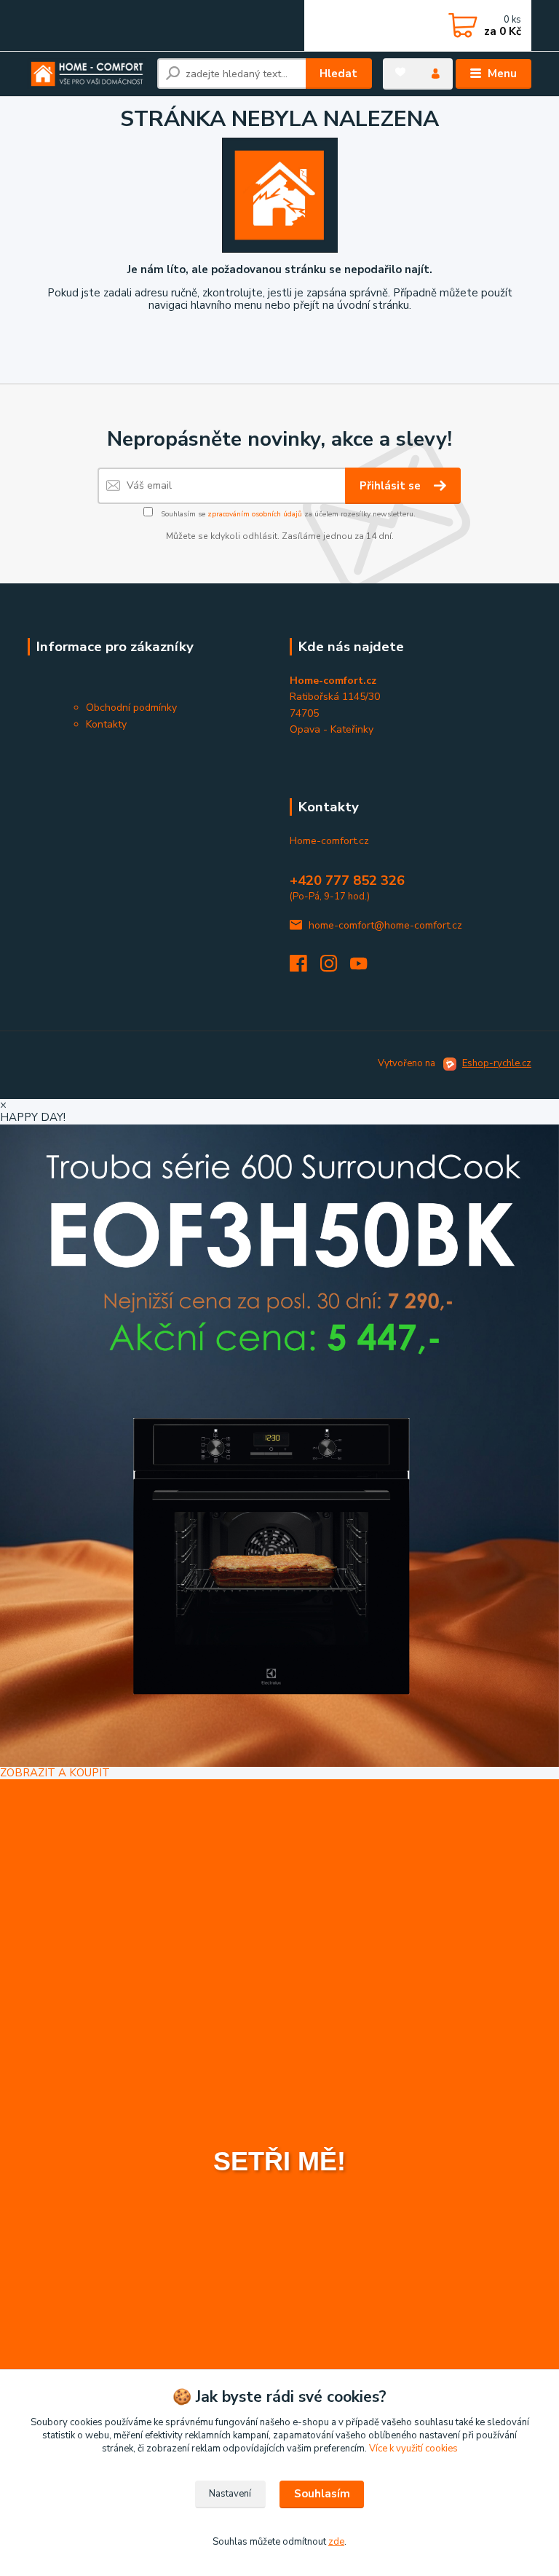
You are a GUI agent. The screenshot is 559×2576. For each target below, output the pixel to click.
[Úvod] (87, 74)
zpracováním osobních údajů (255, 514)
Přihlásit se (392, 486)
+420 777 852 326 (347, 881)
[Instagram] (336, 968)
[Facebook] (305, 968)
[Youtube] (365, 968)
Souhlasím (322, 2494)
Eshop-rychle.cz (497, 1063)
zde (336, 2542)
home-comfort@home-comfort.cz (385, 925)
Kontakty (106, 724)
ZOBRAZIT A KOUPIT (55, 1773)
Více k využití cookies (413, 2449)
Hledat (338, 74)
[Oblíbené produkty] (400, 72)
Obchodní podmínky (131, 708)
